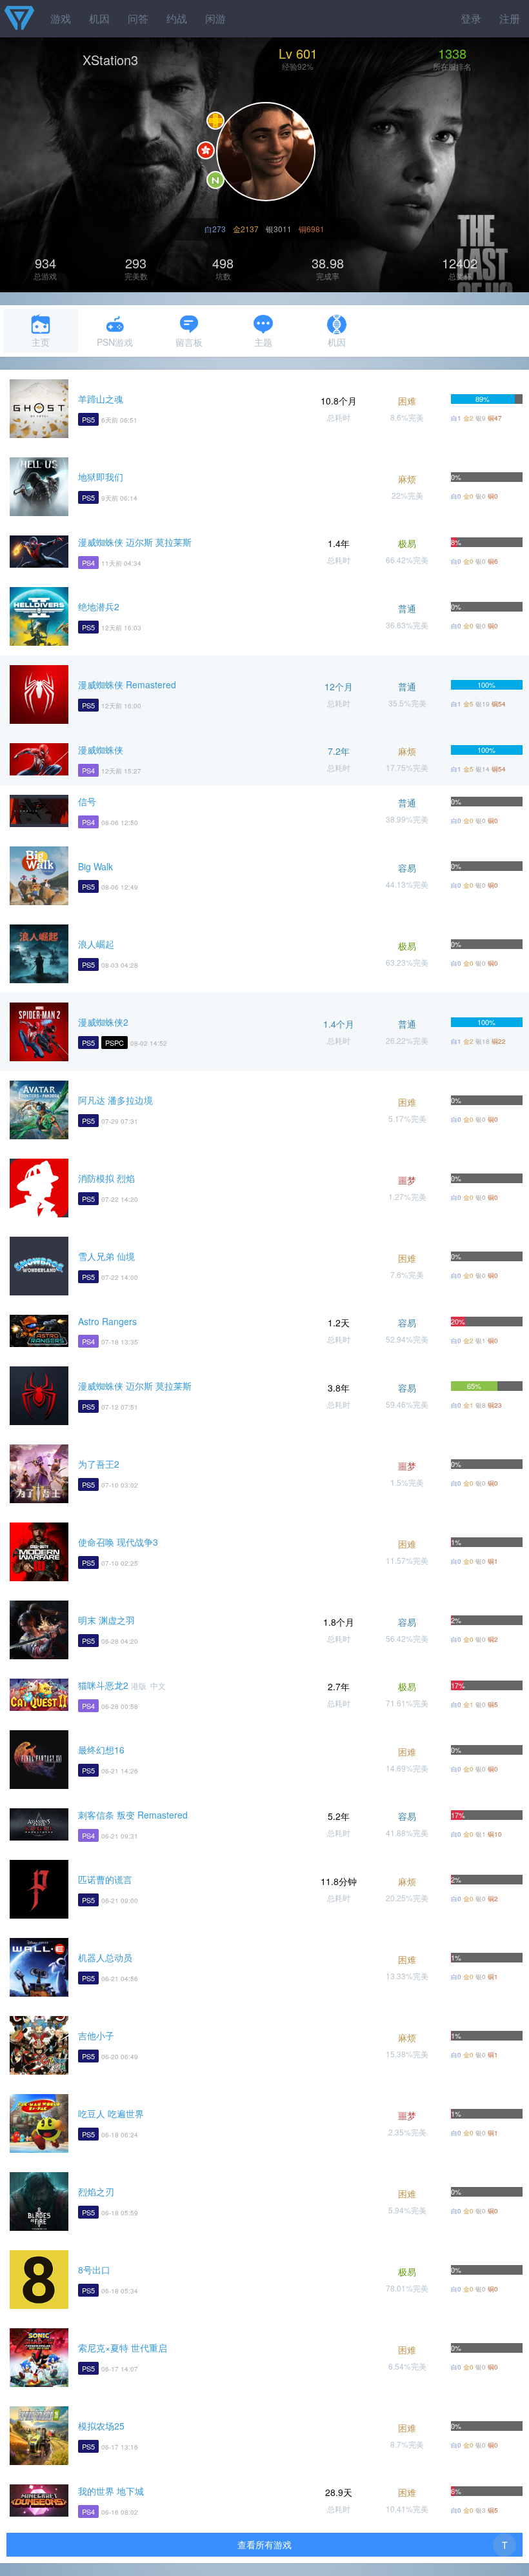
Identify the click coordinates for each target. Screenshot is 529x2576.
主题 (263, 342)
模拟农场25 (101, 2426)
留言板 (189, 342)
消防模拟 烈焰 (106, 1178)
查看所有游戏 (264, 2544)
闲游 (215, 18)
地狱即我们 (101, 477)
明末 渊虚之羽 (106, 1620)
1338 (452, 53)
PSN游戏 (115, 342)
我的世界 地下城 (111, 2491)
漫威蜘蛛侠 (101, 750)
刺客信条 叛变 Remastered (133, 1815)
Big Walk (95, 866)
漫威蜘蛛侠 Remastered (127, 684)
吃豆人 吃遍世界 (111, 2113)
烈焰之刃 (96, 2192)
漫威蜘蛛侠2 (103, 1022)
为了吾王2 (99, 1464)
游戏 (61, 18)
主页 (41, 342)
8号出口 (94, 2270)
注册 (510, 18)
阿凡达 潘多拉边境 (115, 1100)
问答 (138, 18)
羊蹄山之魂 (101, 399)
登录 (471, 18)
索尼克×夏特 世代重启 (123, 2348)
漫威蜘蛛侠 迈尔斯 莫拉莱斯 (135, 542)
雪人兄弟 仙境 (106, 1256)
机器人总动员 (105, 1957)
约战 (177, 18)
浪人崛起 (96, 944)
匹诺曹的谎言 (105, 1879)
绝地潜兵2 (99, 606)
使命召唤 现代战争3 (118, 1542)
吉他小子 (96, 2035)
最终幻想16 (101, 1750)
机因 (99, 18)
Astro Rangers (107, 1321)
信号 (87, 801)
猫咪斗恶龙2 (103, 1685)
